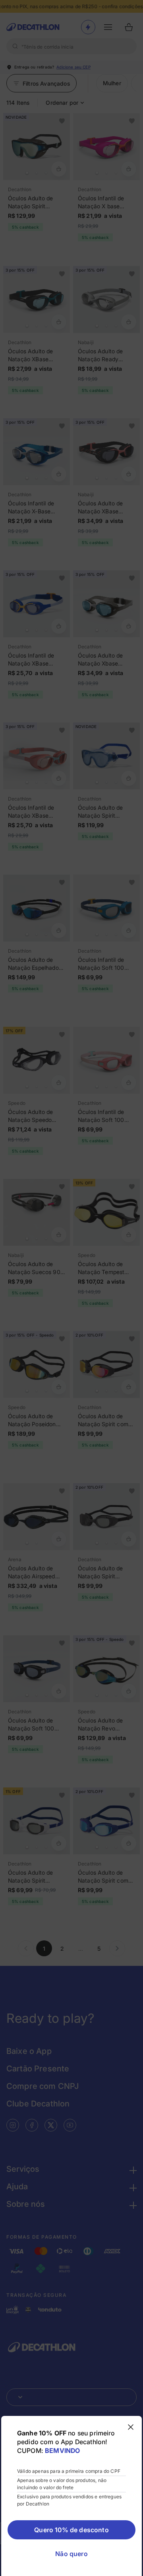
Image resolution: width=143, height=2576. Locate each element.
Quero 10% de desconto (71, 2530)
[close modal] (131, 2427)
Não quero (71, 2554)
